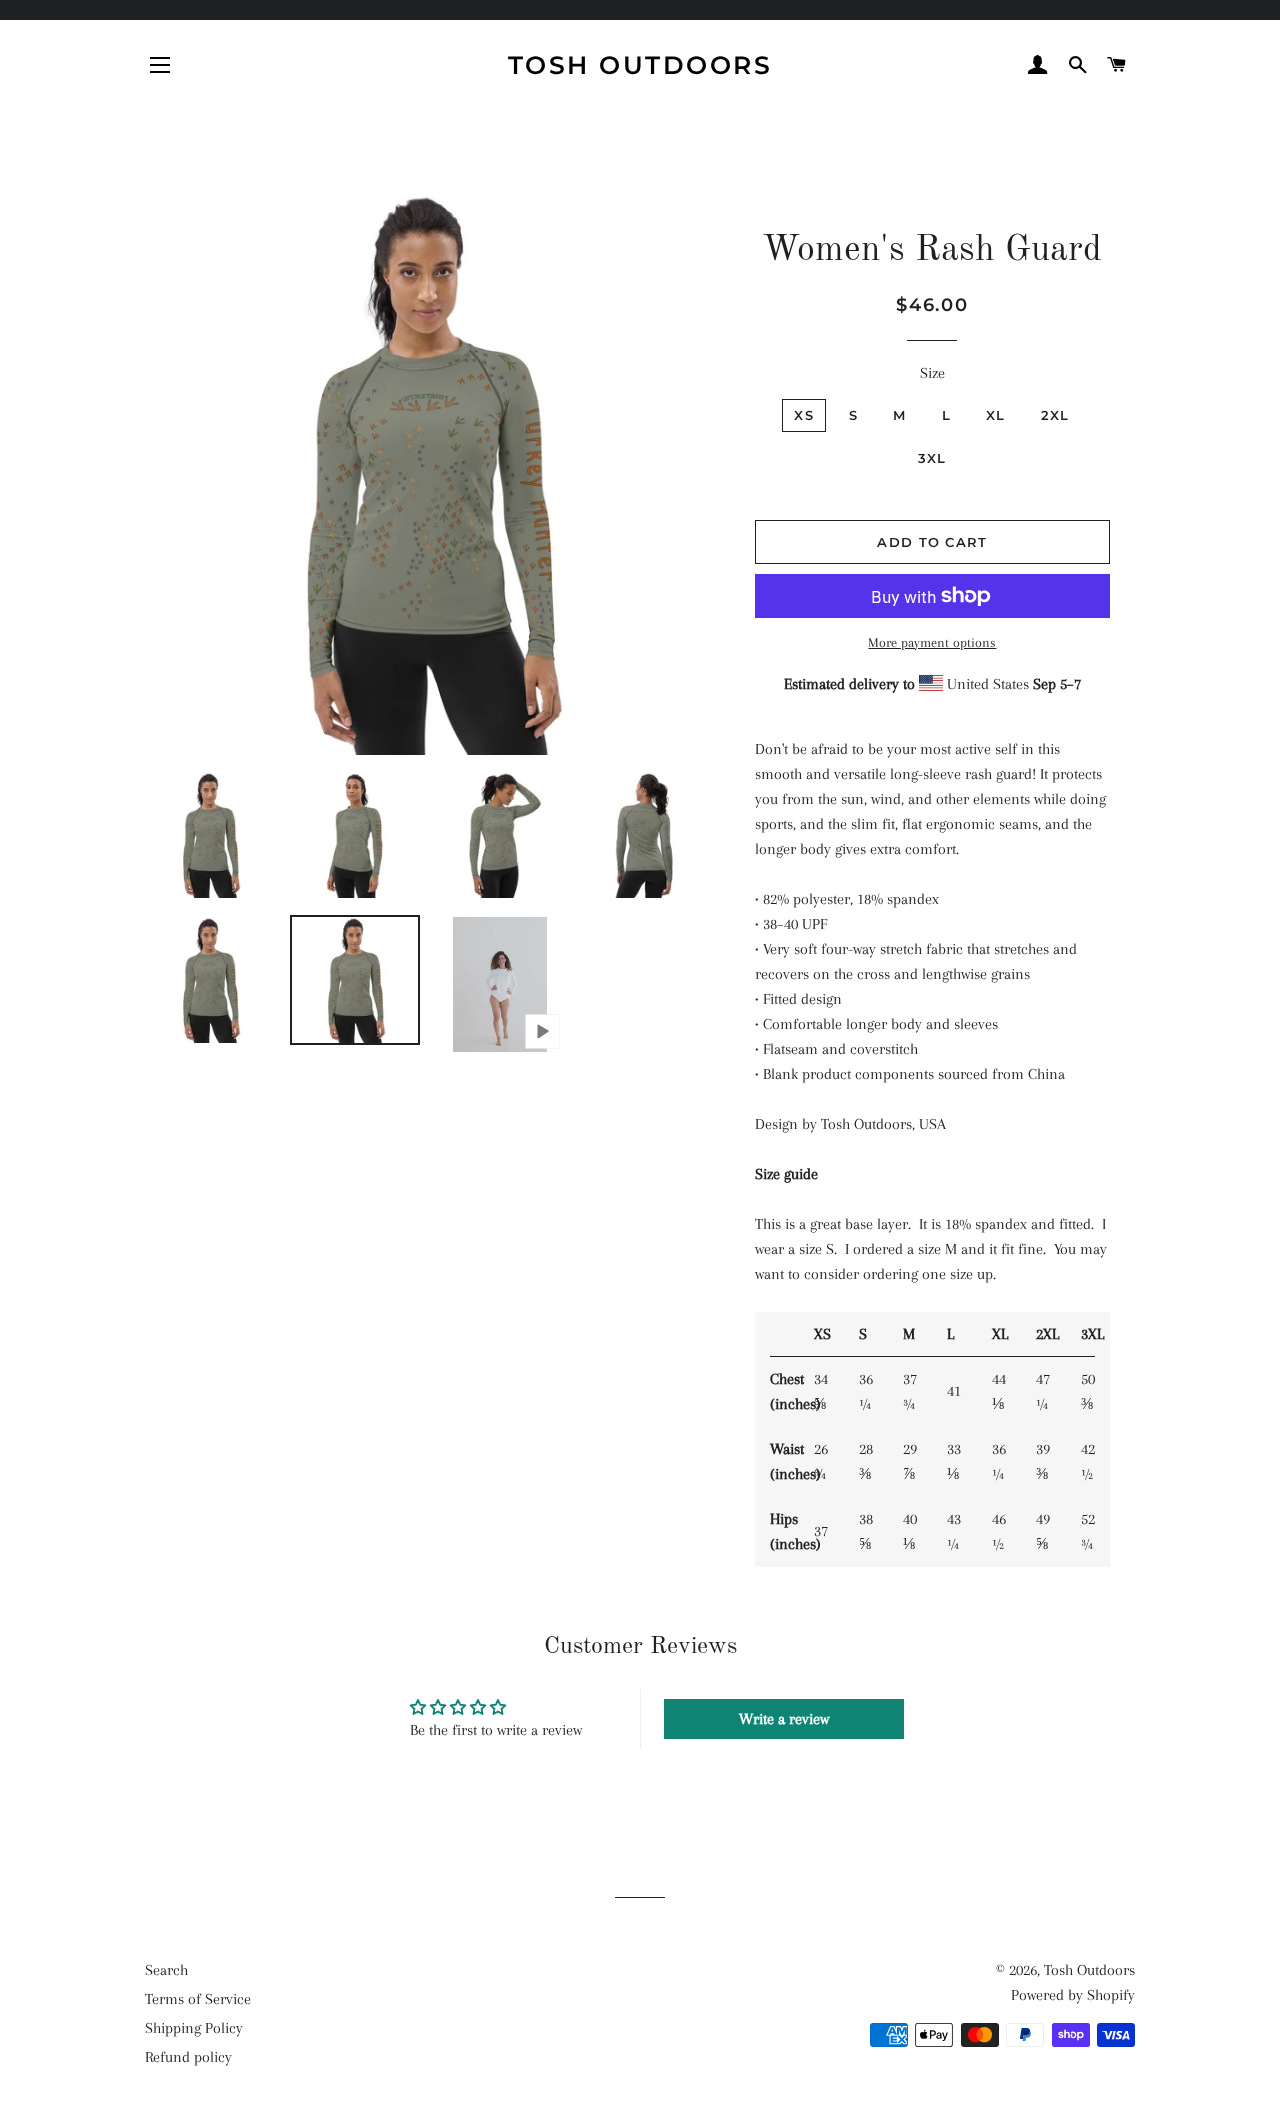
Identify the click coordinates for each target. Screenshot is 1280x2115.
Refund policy (188, 2057)
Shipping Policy (194, 2028)
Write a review (784, 1719)
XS (804, 415)
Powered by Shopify (1073, 1995)
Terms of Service (198, 1999)
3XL (932, 458)
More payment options (932, 642)
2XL (1055, 415)
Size (932, 373)
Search (166, 1970)
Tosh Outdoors (640, 65)
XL (996, 415)
